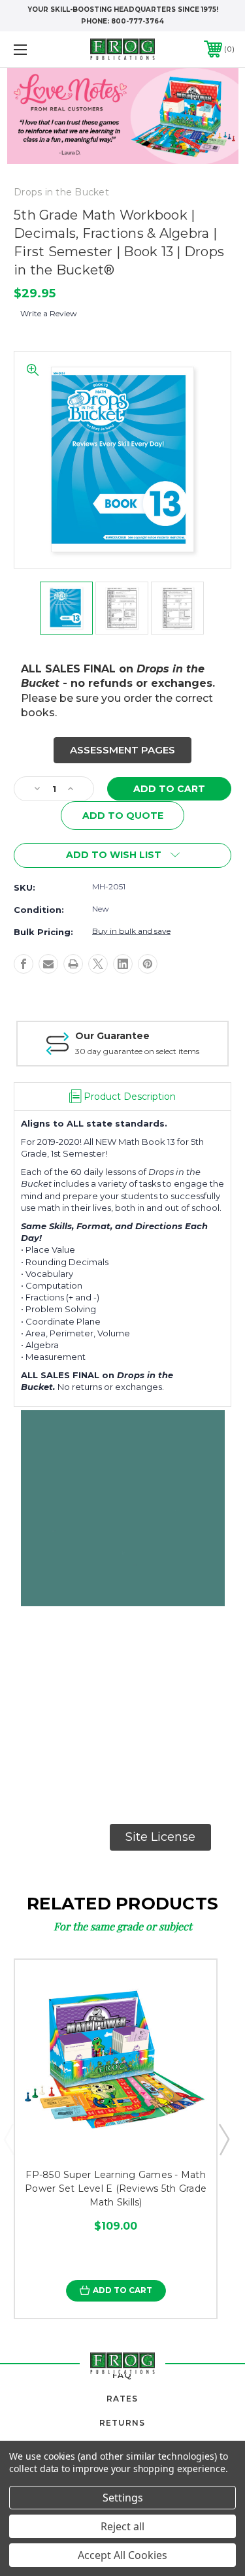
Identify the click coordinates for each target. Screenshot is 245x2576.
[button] (122, 751)
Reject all (122, 2526)
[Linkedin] (123, 964)
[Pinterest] (148, 964)
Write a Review (49, 313)
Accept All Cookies (122, 2555)
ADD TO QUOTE (123, 816)
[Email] (48, 964)
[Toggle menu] (36, 49)
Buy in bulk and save (131, 931)
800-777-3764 (138, 21)
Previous (8, 2139)
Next (223, 2139)
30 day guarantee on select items (137, 1051)
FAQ (122, 2375)
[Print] (73, 964)
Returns (122, 2423)
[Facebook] (24, 964)
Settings (123, 2498)
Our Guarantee (112, 1036)
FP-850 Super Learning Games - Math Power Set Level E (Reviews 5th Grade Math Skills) (116, 2188)
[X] (98, 964)
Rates (122, 2399)
